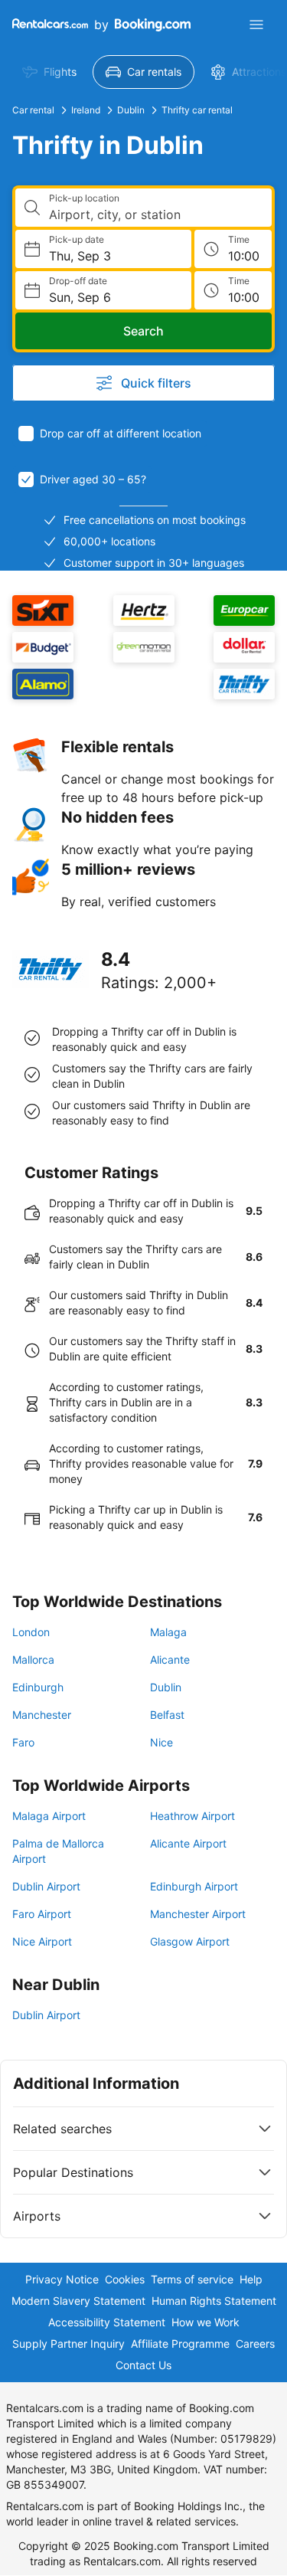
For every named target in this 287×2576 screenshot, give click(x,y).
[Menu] (256, 25)
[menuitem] (49, 72)
